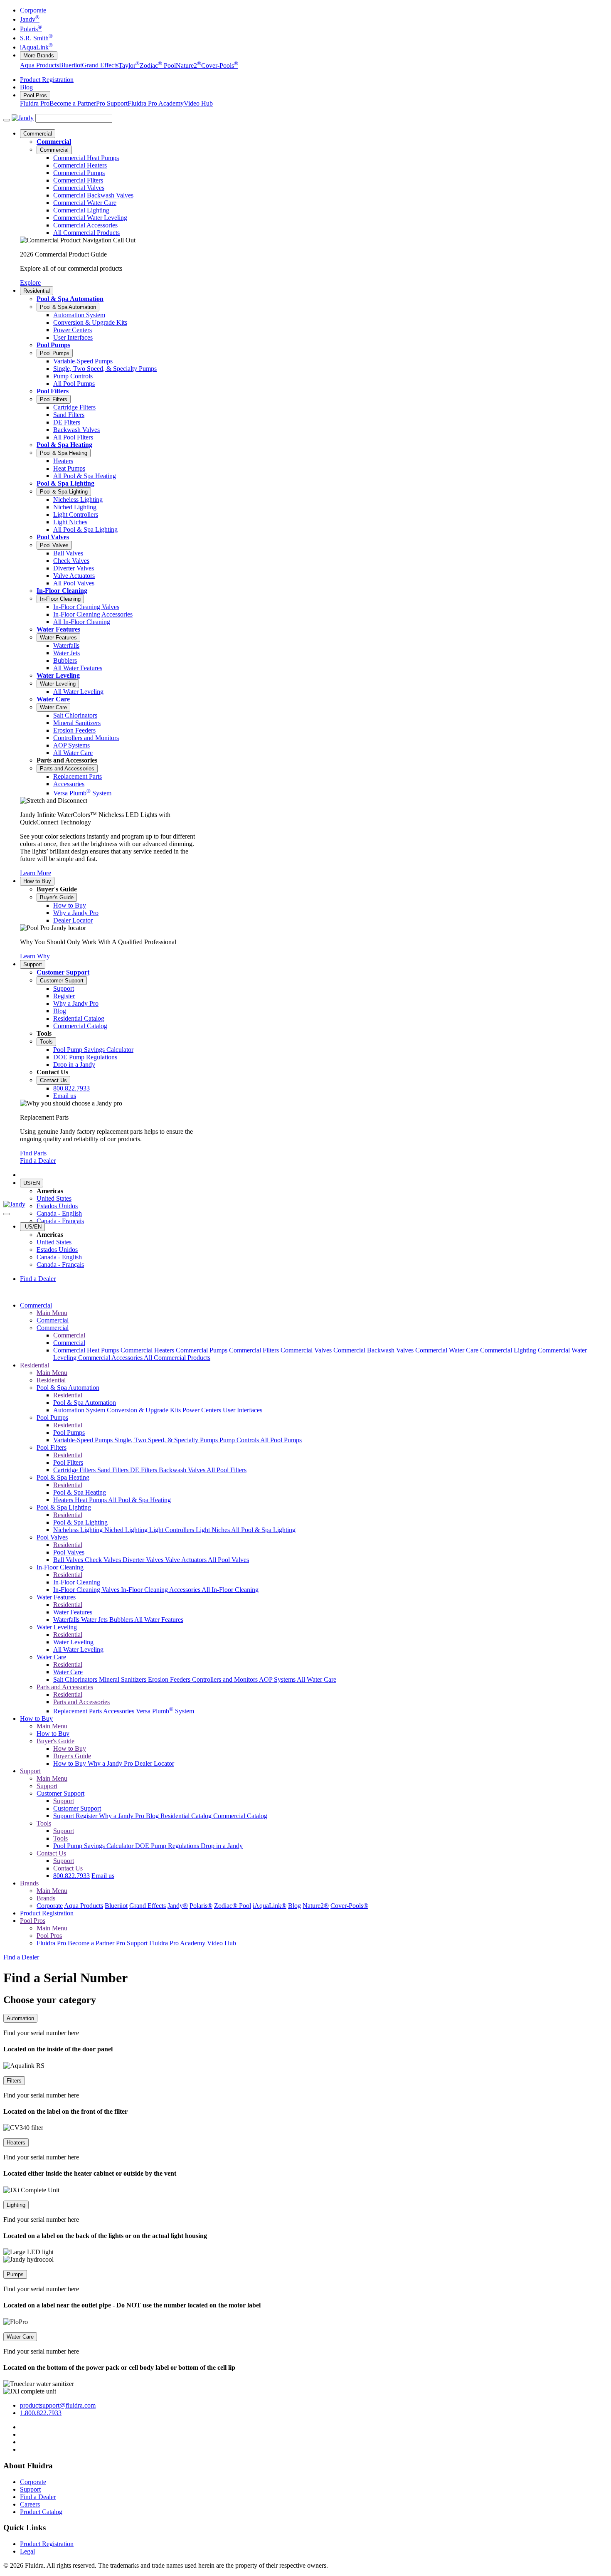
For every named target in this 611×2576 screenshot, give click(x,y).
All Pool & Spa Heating (139, 1500)
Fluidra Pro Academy (156, 103)
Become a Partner (73, 103)
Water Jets (95, 1620)
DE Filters (144, 1470)
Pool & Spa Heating (64, 445)
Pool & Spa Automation (70, 299)
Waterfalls (67, 1620)
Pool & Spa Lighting (65, 483)
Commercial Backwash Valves (374, 1350)
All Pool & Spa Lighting (263, 1530)
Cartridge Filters (75, 1470)
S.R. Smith (36, 38)
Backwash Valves (183, 1470)
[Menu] (7, 120)
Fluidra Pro (35, 103)
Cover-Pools (220, 65)
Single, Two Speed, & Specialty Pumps (167, 1440)
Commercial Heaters (148, 1350)
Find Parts (33, 1153)
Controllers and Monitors (225, 1679)
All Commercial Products (177, 1358)
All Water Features (159, 1620)
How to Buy (37, 881)
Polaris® (201, 1906)
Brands (29, 1883)
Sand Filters (114, 1470)
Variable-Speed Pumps (84, 1440)
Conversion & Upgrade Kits (145, 1410)
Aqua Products (39, 65)
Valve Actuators (186, 1560)
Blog (26, 87)
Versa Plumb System (165, 1711)
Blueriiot (70, 65)
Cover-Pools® (349, 1906)
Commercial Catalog (240, 1816)
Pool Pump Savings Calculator (94, 1846)
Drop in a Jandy (222, 1846)
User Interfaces (243, 1410)
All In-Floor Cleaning (230, 1590)
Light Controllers (172, 1530)
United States (54, 1198)
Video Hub (198, 103)
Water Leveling (58, 675)
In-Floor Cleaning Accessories (161, 1590)
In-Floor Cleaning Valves (87, 1590)
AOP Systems (278, 1679)
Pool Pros (35, 95)
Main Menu (52, 1313)
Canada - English (59, 1213)
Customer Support (63, 972)
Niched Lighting (127, 1530)
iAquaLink (36, 47)
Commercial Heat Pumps (87, 1350)
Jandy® (178, 1906)
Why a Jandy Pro (111, 1763)
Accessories (119, 1711)
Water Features (58, 629)
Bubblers (122, 1620)
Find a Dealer (38, 1161)
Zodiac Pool (158, 65)
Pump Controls (240, 1440)
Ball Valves (69, 1560)
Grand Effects (100, 65)
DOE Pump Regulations (168, 1846)
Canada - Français (60, 1221)
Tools (46, 1042)
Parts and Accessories (67, 769)
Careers (30, 2504)
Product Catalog (41, 2512)
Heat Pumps (91, 1500)
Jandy (30, 19)
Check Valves (104, 1560)
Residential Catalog (187, 1816)
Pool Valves (53, 537)
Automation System (80, 1410)
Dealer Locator (154, 1763)
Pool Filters (53, 391)
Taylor (129, 65)
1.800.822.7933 (41, 2413)
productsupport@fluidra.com (58, 2405)
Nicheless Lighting (79, 1530)
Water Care (53, 699)
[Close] (7, 1214)
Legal (27, 2551)
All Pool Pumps (281, 1440)
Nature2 (188, 65)
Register (87, 1816)
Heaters (64, 1500)
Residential (37, 291)
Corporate (33, 10)
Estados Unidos (57, 1206)
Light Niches (213, 1530)
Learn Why (35, 956)
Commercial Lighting (509, 1350)
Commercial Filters (255, 1350)
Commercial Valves (307, 1350)
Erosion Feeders (170, 1679)
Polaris (31, 29)
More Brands (39, 56)
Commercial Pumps (202, 1350)
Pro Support (112, 103)
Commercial (38, 134)
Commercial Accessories (111, 1358)
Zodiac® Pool (233, 1906)
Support (33, 964)
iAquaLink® (270, 1906)
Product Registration (47, 80)
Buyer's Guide (57, 897)
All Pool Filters (227, 1470)
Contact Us (53, 1080)
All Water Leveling (78, 1649)
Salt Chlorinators (76, 1679)
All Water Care (317, 1679)
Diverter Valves (144, 1560)
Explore (30, 283)
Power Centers (203, 1410)
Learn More (36, 873)
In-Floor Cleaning (62, 591)
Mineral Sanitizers (123, 1679)
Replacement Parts (78, 1711)
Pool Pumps (53, 345)
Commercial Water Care (448, 1350)
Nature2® (316, 1906)
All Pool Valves (228, 1560)
